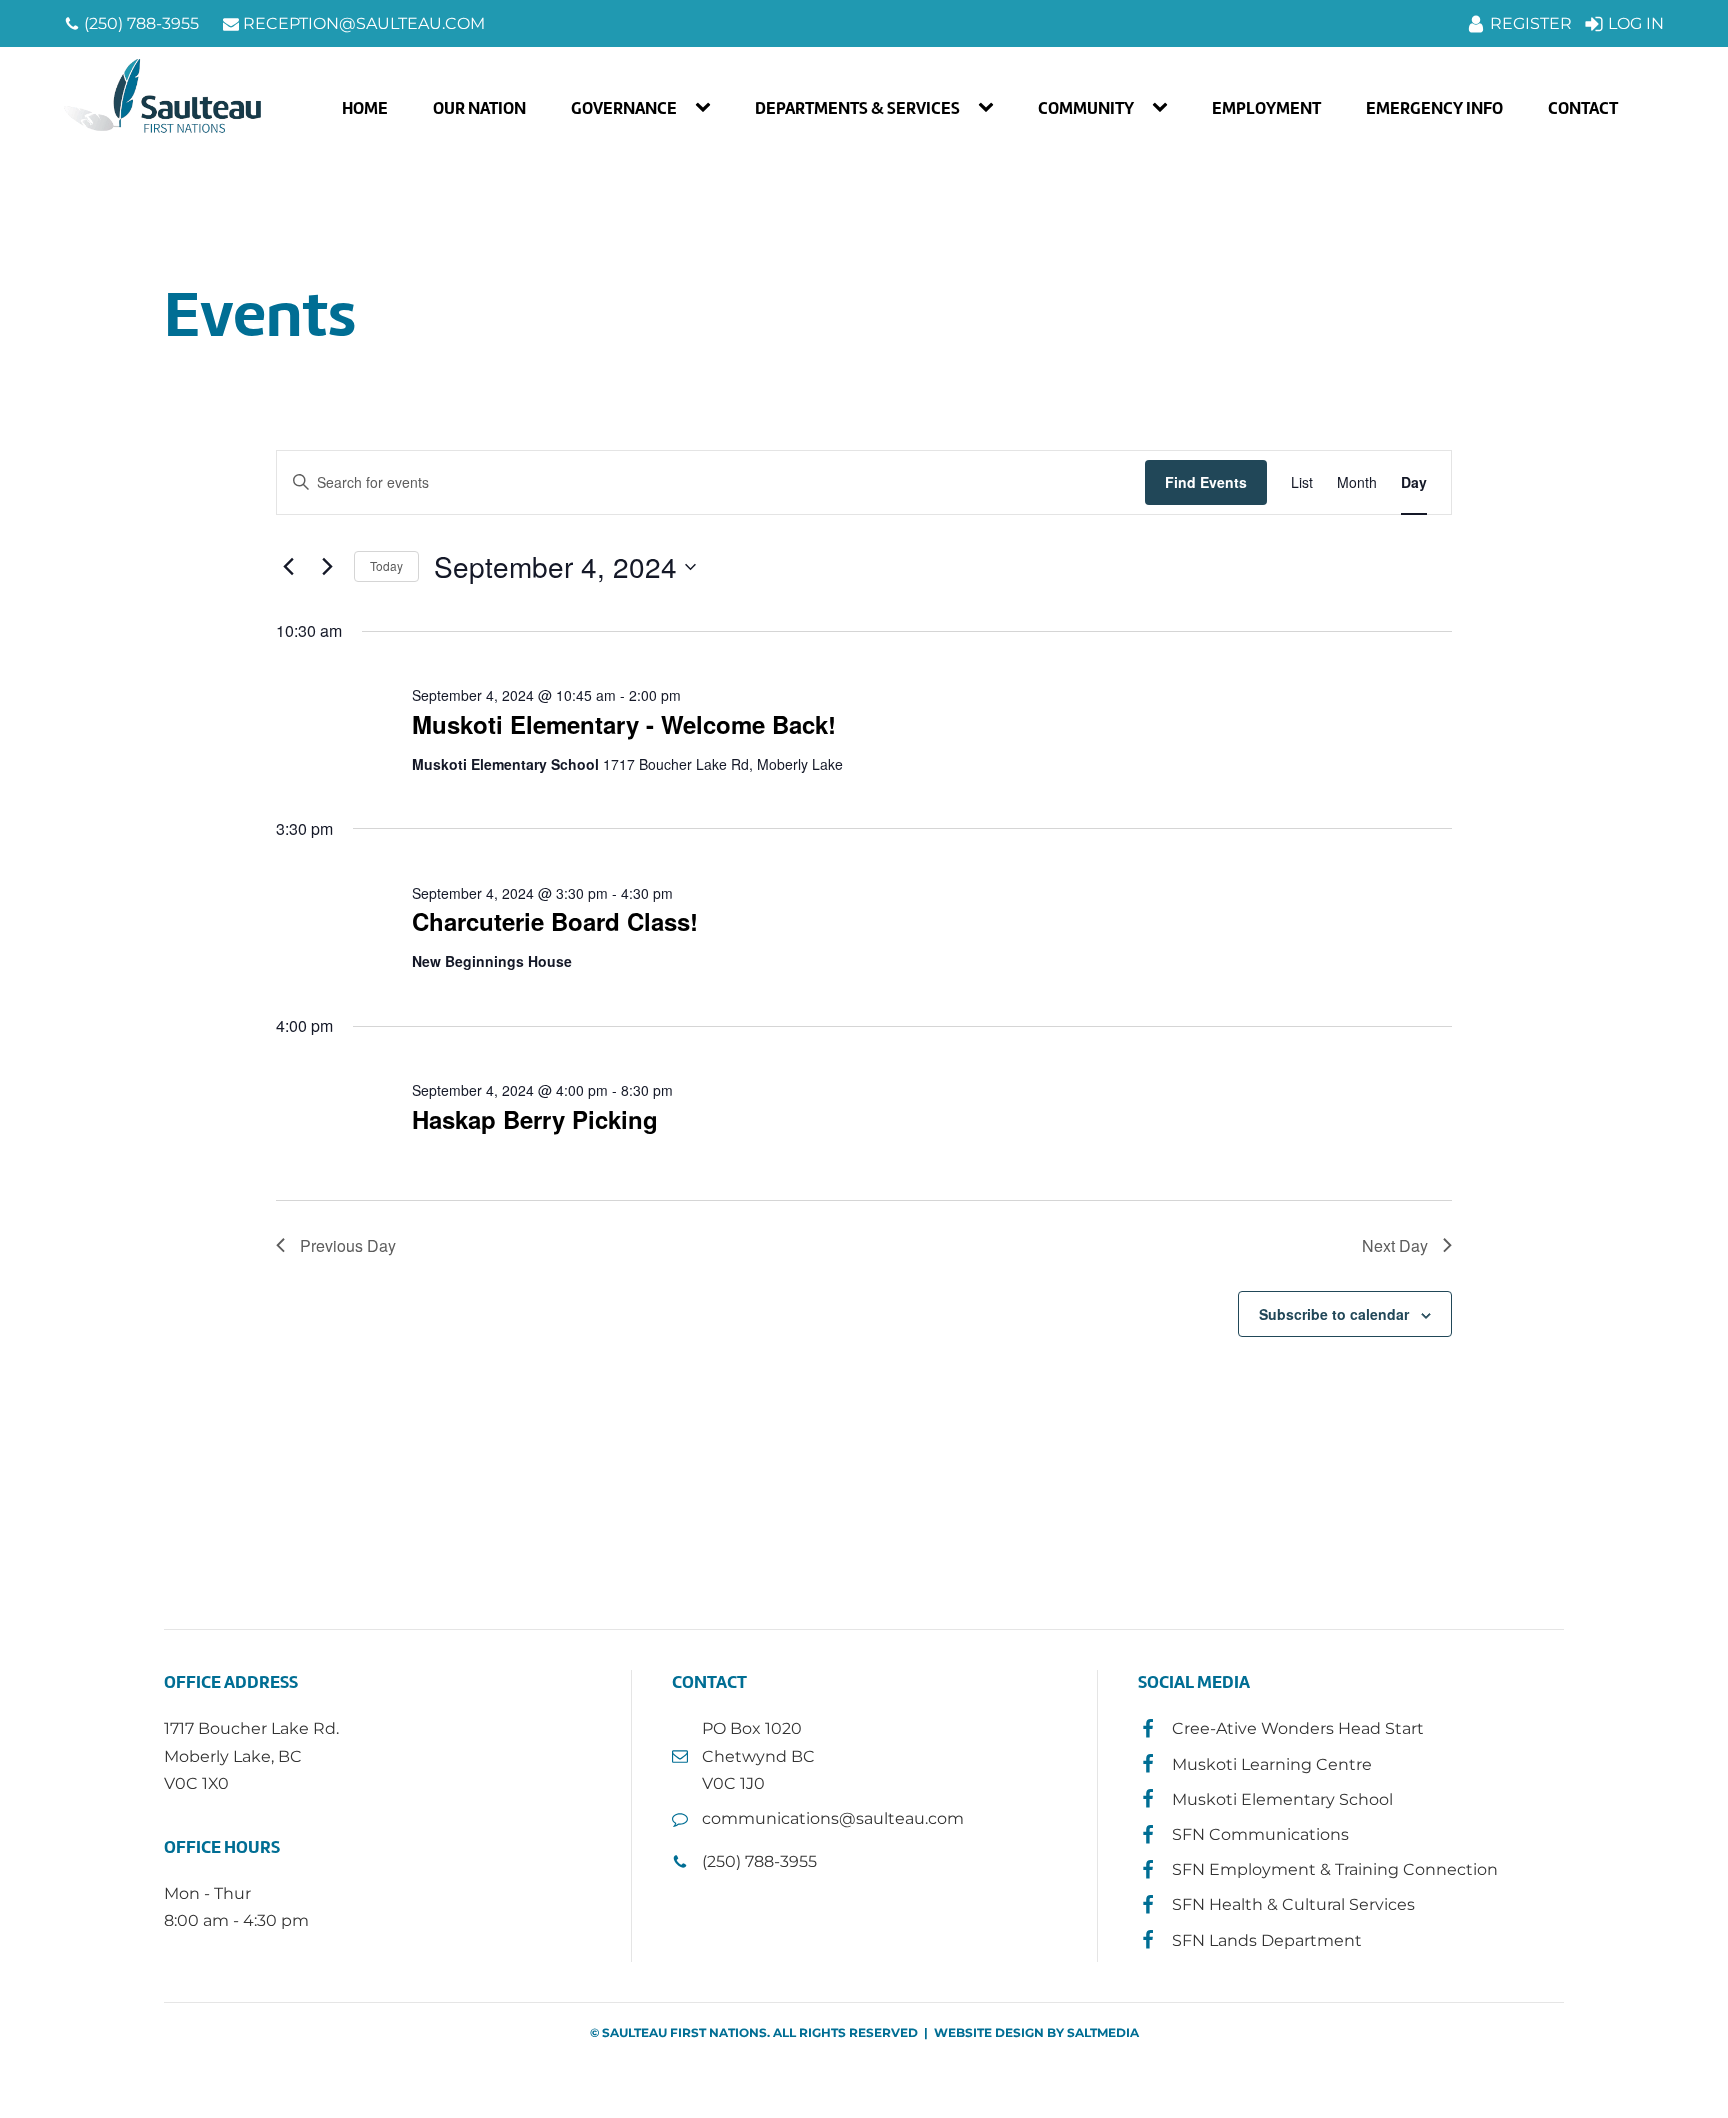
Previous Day (348, 1245)
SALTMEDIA (1103, 2032)
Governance (624, 108)
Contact (1583, 108)
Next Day (1395, 1245)
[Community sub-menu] (1164, 108)
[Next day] (327, 567)
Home (365, 108)
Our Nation (479, 108)
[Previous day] (288, 567)
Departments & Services (857, 108)
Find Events (1206, 482)
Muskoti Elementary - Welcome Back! (624, 724)
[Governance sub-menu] (707, 108)
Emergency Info (1434, 108)
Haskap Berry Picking (535, 1119)
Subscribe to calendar (1334, 1314)
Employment (1266, 108)
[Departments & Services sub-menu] (990, 108)
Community (1086, 108)
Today (386, 565)
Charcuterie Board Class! (555, 921)
